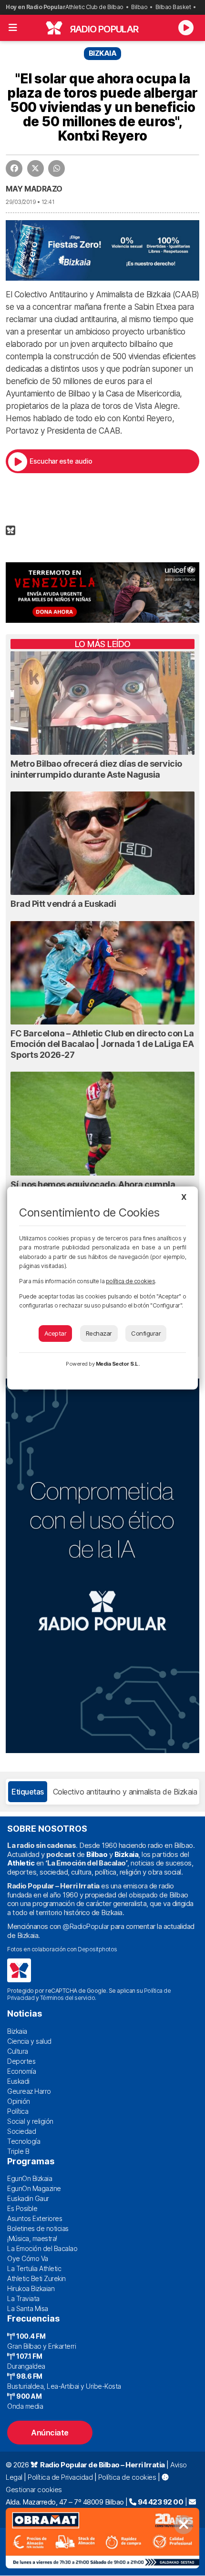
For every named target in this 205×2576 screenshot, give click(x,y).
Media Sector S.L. (118, 1364)
